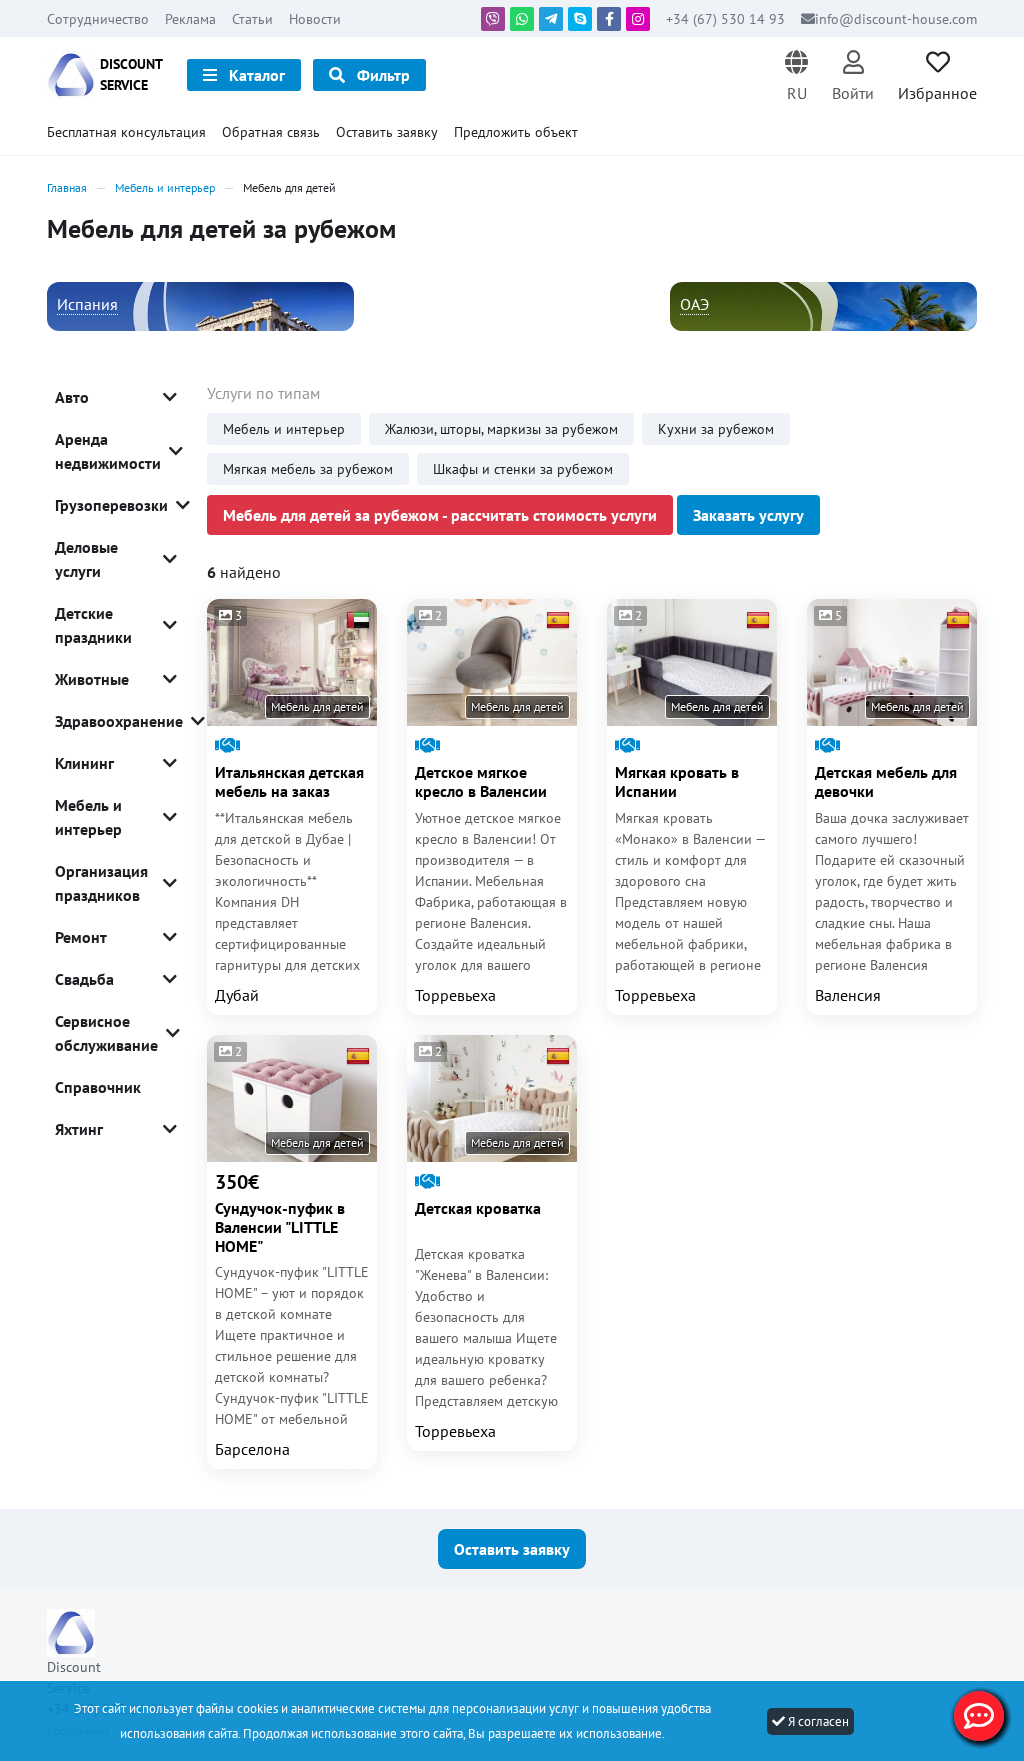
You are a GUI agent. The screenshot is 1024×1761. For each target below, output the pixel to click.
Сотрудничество (98, 19)
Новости (315, 19)
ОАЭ (694, 304)
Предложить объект (516, 132)
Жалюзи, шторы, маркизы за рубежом (501, 429)
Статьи (252, 19)
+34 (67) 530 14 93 (727, 19)
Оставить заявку (387, 132)
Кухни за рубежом (716, 429)
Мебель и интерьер (284, 429)
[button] (796, 75)
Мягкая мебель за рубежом (308, 469)
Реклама (190, 19)
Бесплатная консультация (126, 132)
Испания (87, 304)
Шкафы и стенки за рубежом (523, 469)
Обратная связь (271, 132)
